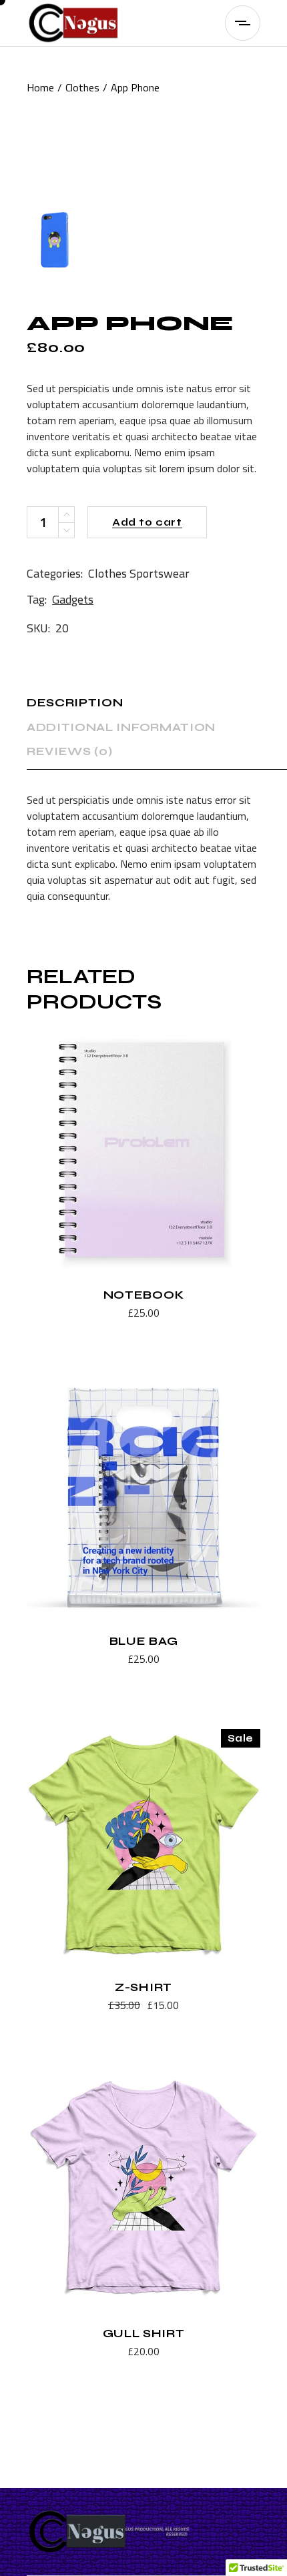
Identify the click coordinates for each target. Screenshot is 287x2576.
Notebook (143, 1295)
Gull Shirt (144, 2334)
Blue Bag (143, 1641)
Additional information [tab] (121, 727)
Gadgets (73, 599)
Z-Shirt (143, 1987)
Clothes (107, 573)
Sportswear (160, 573)
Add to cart (147, 522)
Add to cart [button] (110, 1314)
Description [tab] (75, 703)
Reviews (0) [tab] (69, 751)
